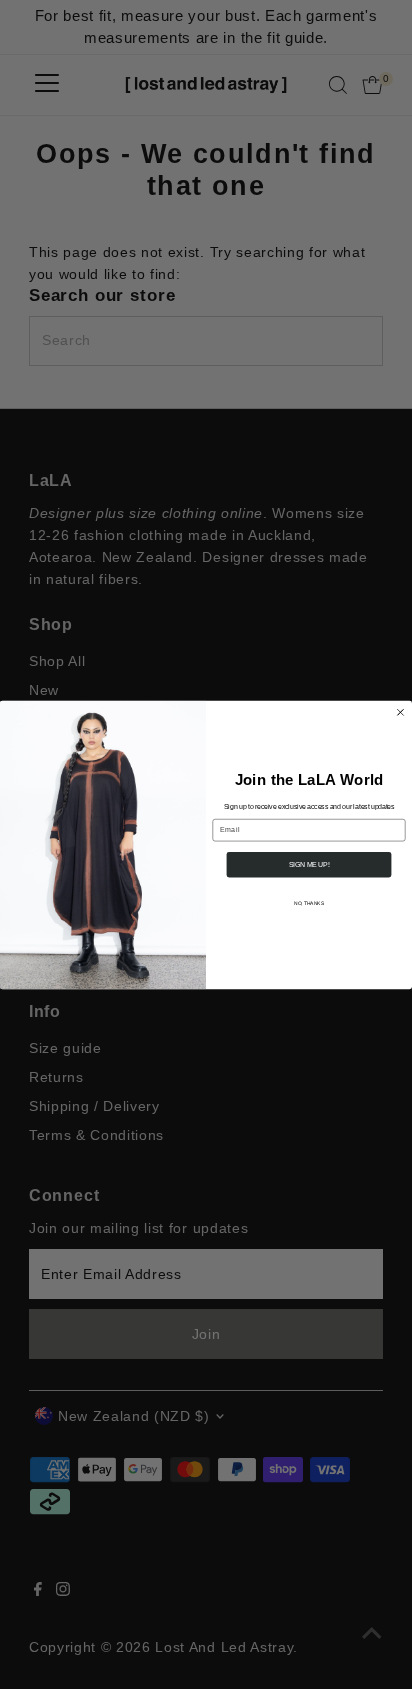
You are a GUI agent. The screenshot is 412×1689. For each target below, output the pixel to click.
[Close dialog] (400, 711)
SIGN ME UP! (309, 864)
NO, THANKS (309, 903)
